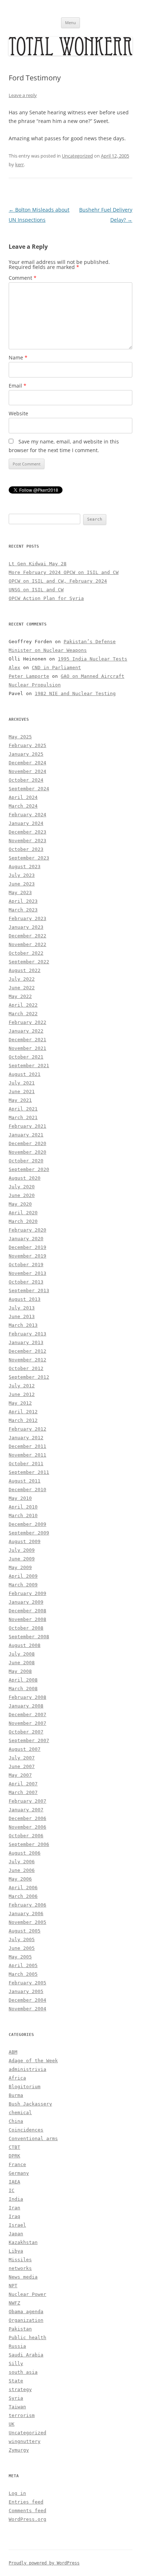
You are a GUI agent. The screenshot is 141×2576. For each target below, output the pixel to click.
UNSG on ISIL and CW (36, 590)
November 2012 (27, 1360)
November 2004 (27, 2009)
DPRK (14, 2156)
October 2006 (26, 1836)
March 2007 (23, 1792)
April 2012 (23, 1412)
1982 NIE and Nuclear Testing (75, 693)
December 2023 (27, 832)
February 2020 (27, 1230)
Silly (16, 2363)
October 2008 (26, 1628)
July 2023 (22, 875)
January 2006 (26, 1914)
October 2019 (26, 1265)
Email (18, 386)
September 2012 (29, 1377)
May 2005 (20, 1957)
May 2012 (20, 1403)
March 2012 (23, 1420)
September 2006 (29, 1844)
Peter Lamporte (29, 676)
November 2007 (27, 1723)
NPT (13, 2286)
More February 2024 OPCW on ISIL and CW (64, 572)
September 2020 (29, 1169)
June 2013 (22, 1316)
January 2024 (26, 823)
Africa (17, 2078)
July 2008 (22, 1654)
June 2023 (22, 884)
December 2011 (27, 1446)
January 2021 (26, 1135)
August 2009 (25, 1541)
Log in (17, 2493)
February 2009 (27, 1593)
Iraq (14, 2216)
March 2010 (23, 1515)
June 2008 (22, 1663)
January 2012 (26, 1438)
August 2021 (25, 1074)
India (16, 2199)
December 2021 (27, 1040)
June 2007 (22, 1766)
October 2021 (26, 1057)
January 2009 (26, 1602)
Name (18, 357)
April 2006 (23, 1888)
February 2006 (27, 1905)
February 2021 (27, 1126)
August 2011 (25, 1481)
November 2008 (27, 1619)
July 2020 (22, 1187)
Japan (16, 2234)
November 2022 (27, 944)
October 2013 (26, 1282)
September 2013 (29, 1291)
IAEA (14, 2182)
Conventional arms (33, 2138)
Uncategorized (77, 156)
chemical (20, 2113)
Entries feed (26, 2502)
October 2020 (26, 1161)
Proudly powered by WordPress (44, 2563)
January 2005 (26, 1991)
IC (12, 2190)
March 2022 (23, 1014)
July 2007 (22, 1758)
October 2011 (26, 1464)
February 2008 (27, 1697)
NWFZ (14, 2303)
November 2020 (27, 1152)
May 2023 (20, 892)
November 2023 (27, 841)
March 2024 (23, 806)
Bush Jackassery (30, 2104)
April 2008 (23, 1680)
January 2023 (26, 927)
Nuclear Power (27, 2294)
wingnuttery (25, 2441)
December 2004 (27, 2000)
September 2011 (29, 1472)
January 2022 (26, 1031)
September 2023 (29, 858)
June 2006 (22, 1870)
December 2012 (27, 1351)
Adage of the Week (33, 2061)
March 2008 (23, 1689)
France (17, 2164)
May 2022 (20, 996)
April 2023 (23, 901)
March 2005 (23, 1974)
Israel (17, 2225)
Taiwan (17, 2407)
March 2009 (23, 1585)
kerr (20, 164)
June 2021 (22, 1092)
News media (23, 2277)
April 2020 (23, 1213)
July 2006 (22, 1862)
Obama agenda (26, 2312)
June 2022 (22, 988)
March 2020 (23, 1221)
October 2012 (26, 1368)
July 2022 (22, 979)
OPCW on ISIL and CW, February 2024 (58, 581)
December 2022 (27, 936)
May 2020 (20, 1204)
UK (12, 2424)
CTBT (14, 2147)
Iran (14, 2208)
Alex (14, 668)
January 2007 (26, 1810)
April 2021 (23, 1109)
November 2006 (27, 1827)
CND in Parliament (56, 668)
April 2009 (23, 1576)
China (16, 2121)
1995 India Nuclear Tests (93, 659)
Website (18, 413)
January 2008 (26, 1706)
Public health (27, 2338)
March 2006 (23, 1896)
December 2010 (27, 1490)
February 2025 (27, 745)
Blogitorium (25, 2087)
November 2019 (27, 1256)
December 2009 (27, 1524)
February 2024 (27, 815)
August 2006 (25, 1853)
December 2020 (27, 1143)
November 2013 (27, 1273)
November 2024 (27, 771)
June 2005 (22, 1948)
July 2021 (22, 1083)
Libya (16, 2251)
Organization (26, 2320)
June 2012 (22, 1394)
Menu (70, 23)
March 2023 (23, 910)
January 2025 (26, 754)
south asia (23, 2372)
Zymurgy (19, 2450)
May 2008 (20, 1671)
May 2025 (20, 737)
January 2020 (26, 1239)
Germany (19, 2173)
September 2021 (29, 1066)
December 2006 (27, 1818)
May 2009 (20, 1567)
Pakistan (20, 2329)
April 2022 (23, 1005)
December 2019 (27, 1247)
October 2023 (26, 849)
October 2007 (26, 1732)
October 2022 (26, 953)
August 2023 (25, 867)
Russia (17, 2346)
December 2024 (27, 763)
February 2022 (27, 1022)
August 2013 (25, 1299)
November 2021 (27, 1048)
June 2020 (22, 1195)
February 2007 (27, 1801)
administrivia (27, 2069)
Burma (16, 2095)
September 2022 (29, 962)
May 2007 (20, 1775)
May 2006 (20, 1879)
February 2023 (27, 918)
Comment (23, 278)
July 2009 (22, 1550)
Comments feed (27, 2511)
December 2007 (27, 1715)
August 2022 (25, 970)
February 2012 (27, 1429)
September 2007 (29, 1740)
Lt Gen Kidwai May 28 (38, 564)
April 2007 (23, 1784)
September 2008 (29, 1637)
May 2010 (20, 1498)
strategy (20, 2389)
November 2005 (27, 1922)
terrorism (22, 2415)
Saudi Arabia (26, 2355)
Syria (16, 2398)
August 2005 (25, 1931)
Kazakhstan (23, 2242)
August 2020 (25, 1178)
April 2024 (23, 797)
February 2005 (27, 1983)
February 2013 (27, 1334)
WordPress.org (27, 2519)
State (16, 2381)
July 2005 (22, 1939)
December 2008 (27, 1611)
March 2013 (23, 1325)
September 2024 (29, 789)
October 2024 (26, 780)
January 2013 (26, 1342)
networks (20, 2268)
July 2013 (22, 1308)
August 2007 (25, 1749)
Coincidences (26, 2130)
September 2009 (29, 1533)
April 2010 (23, 1507)
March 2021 (23, 1117)
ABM (13, 2052)
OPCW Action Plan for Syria (46, 598)
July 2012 (22, 1386)
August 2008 (25, 1645)
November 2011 (27, 1455)
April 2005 (23, 1965)
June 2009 (22, 1559)
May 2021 (20, 1100)
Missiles (20, 2260)
